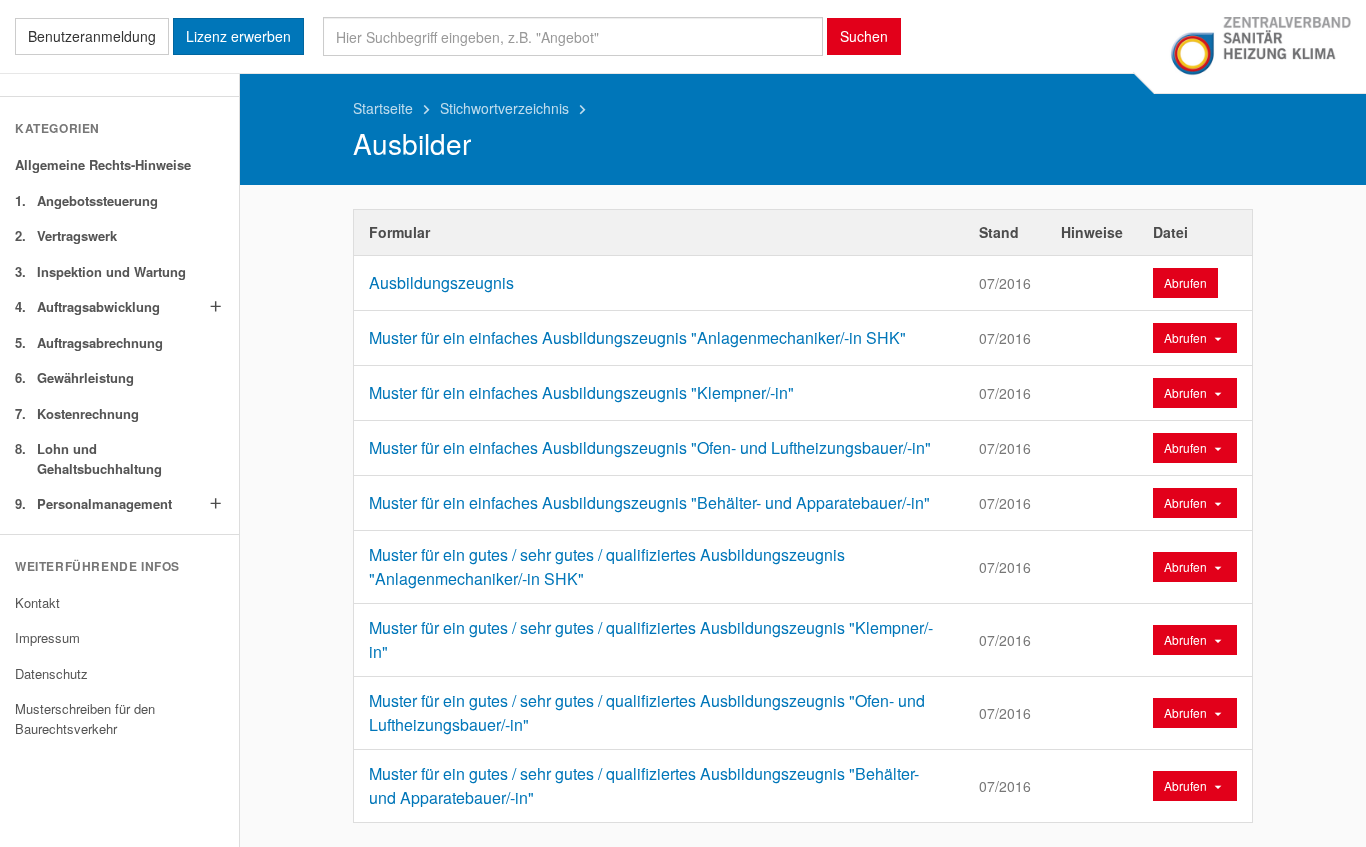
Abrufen (1185, 282)
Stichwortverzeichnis (516, 108)
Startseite (394, 108)
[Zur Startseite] (1260, 47)
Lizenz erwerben (238, 36)
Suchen (864, 36)
